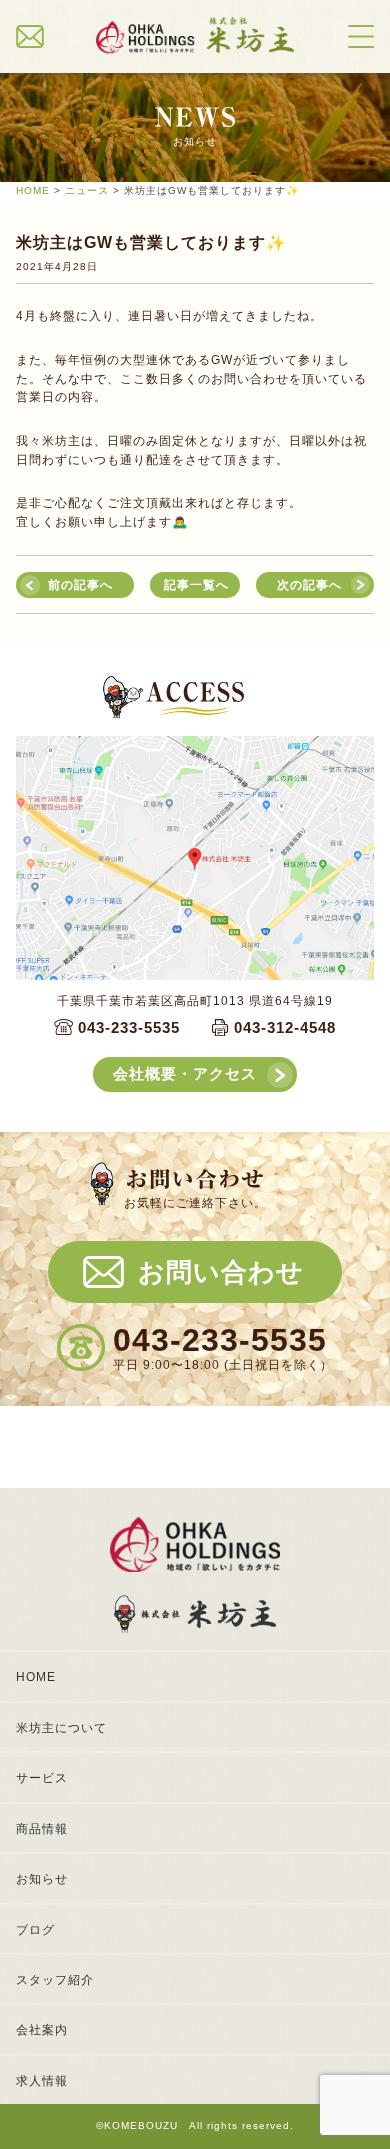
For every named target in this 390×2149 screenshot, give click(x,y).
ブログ (35, 1930)
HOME (36, 1677)
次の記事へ (309, 585)
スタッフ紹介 (55, 1980)
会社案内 (42, 2030)
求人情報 (42, 2081)
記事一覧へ (196, 585)
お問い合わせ (221, 1272)
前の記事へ (80, 585)
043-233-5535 (129, 1028)
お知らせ (42, 1879)
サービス (42, 1778)
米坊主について (61, 1728)
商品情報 (42, 1829)
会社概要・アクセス (185, 1074)
